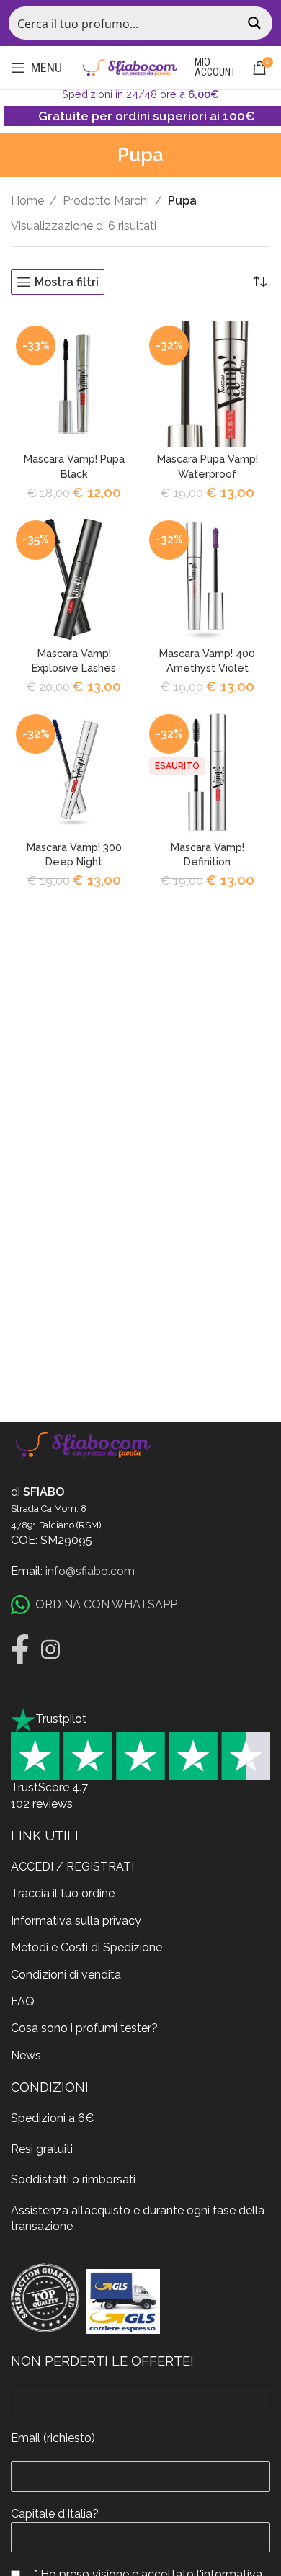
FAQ (23, 2001)
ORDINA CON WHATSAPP (106, 1604)
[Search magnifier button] (256, 23)
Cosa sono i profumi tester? (84, 2028)
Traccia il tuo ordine (63, 1893)
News (26, 2055)
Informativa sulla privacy (76, 1921)
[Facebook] (20, 1649)
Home (27, 201)
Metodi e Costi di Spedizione (86, 1947)
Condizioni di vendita (66, 1975)
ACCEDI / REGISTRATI (72, 1867)
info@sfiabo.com (90, 1571)
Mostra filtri (67, 282)
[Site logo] (130, 67)
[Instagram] (50, 1649)
